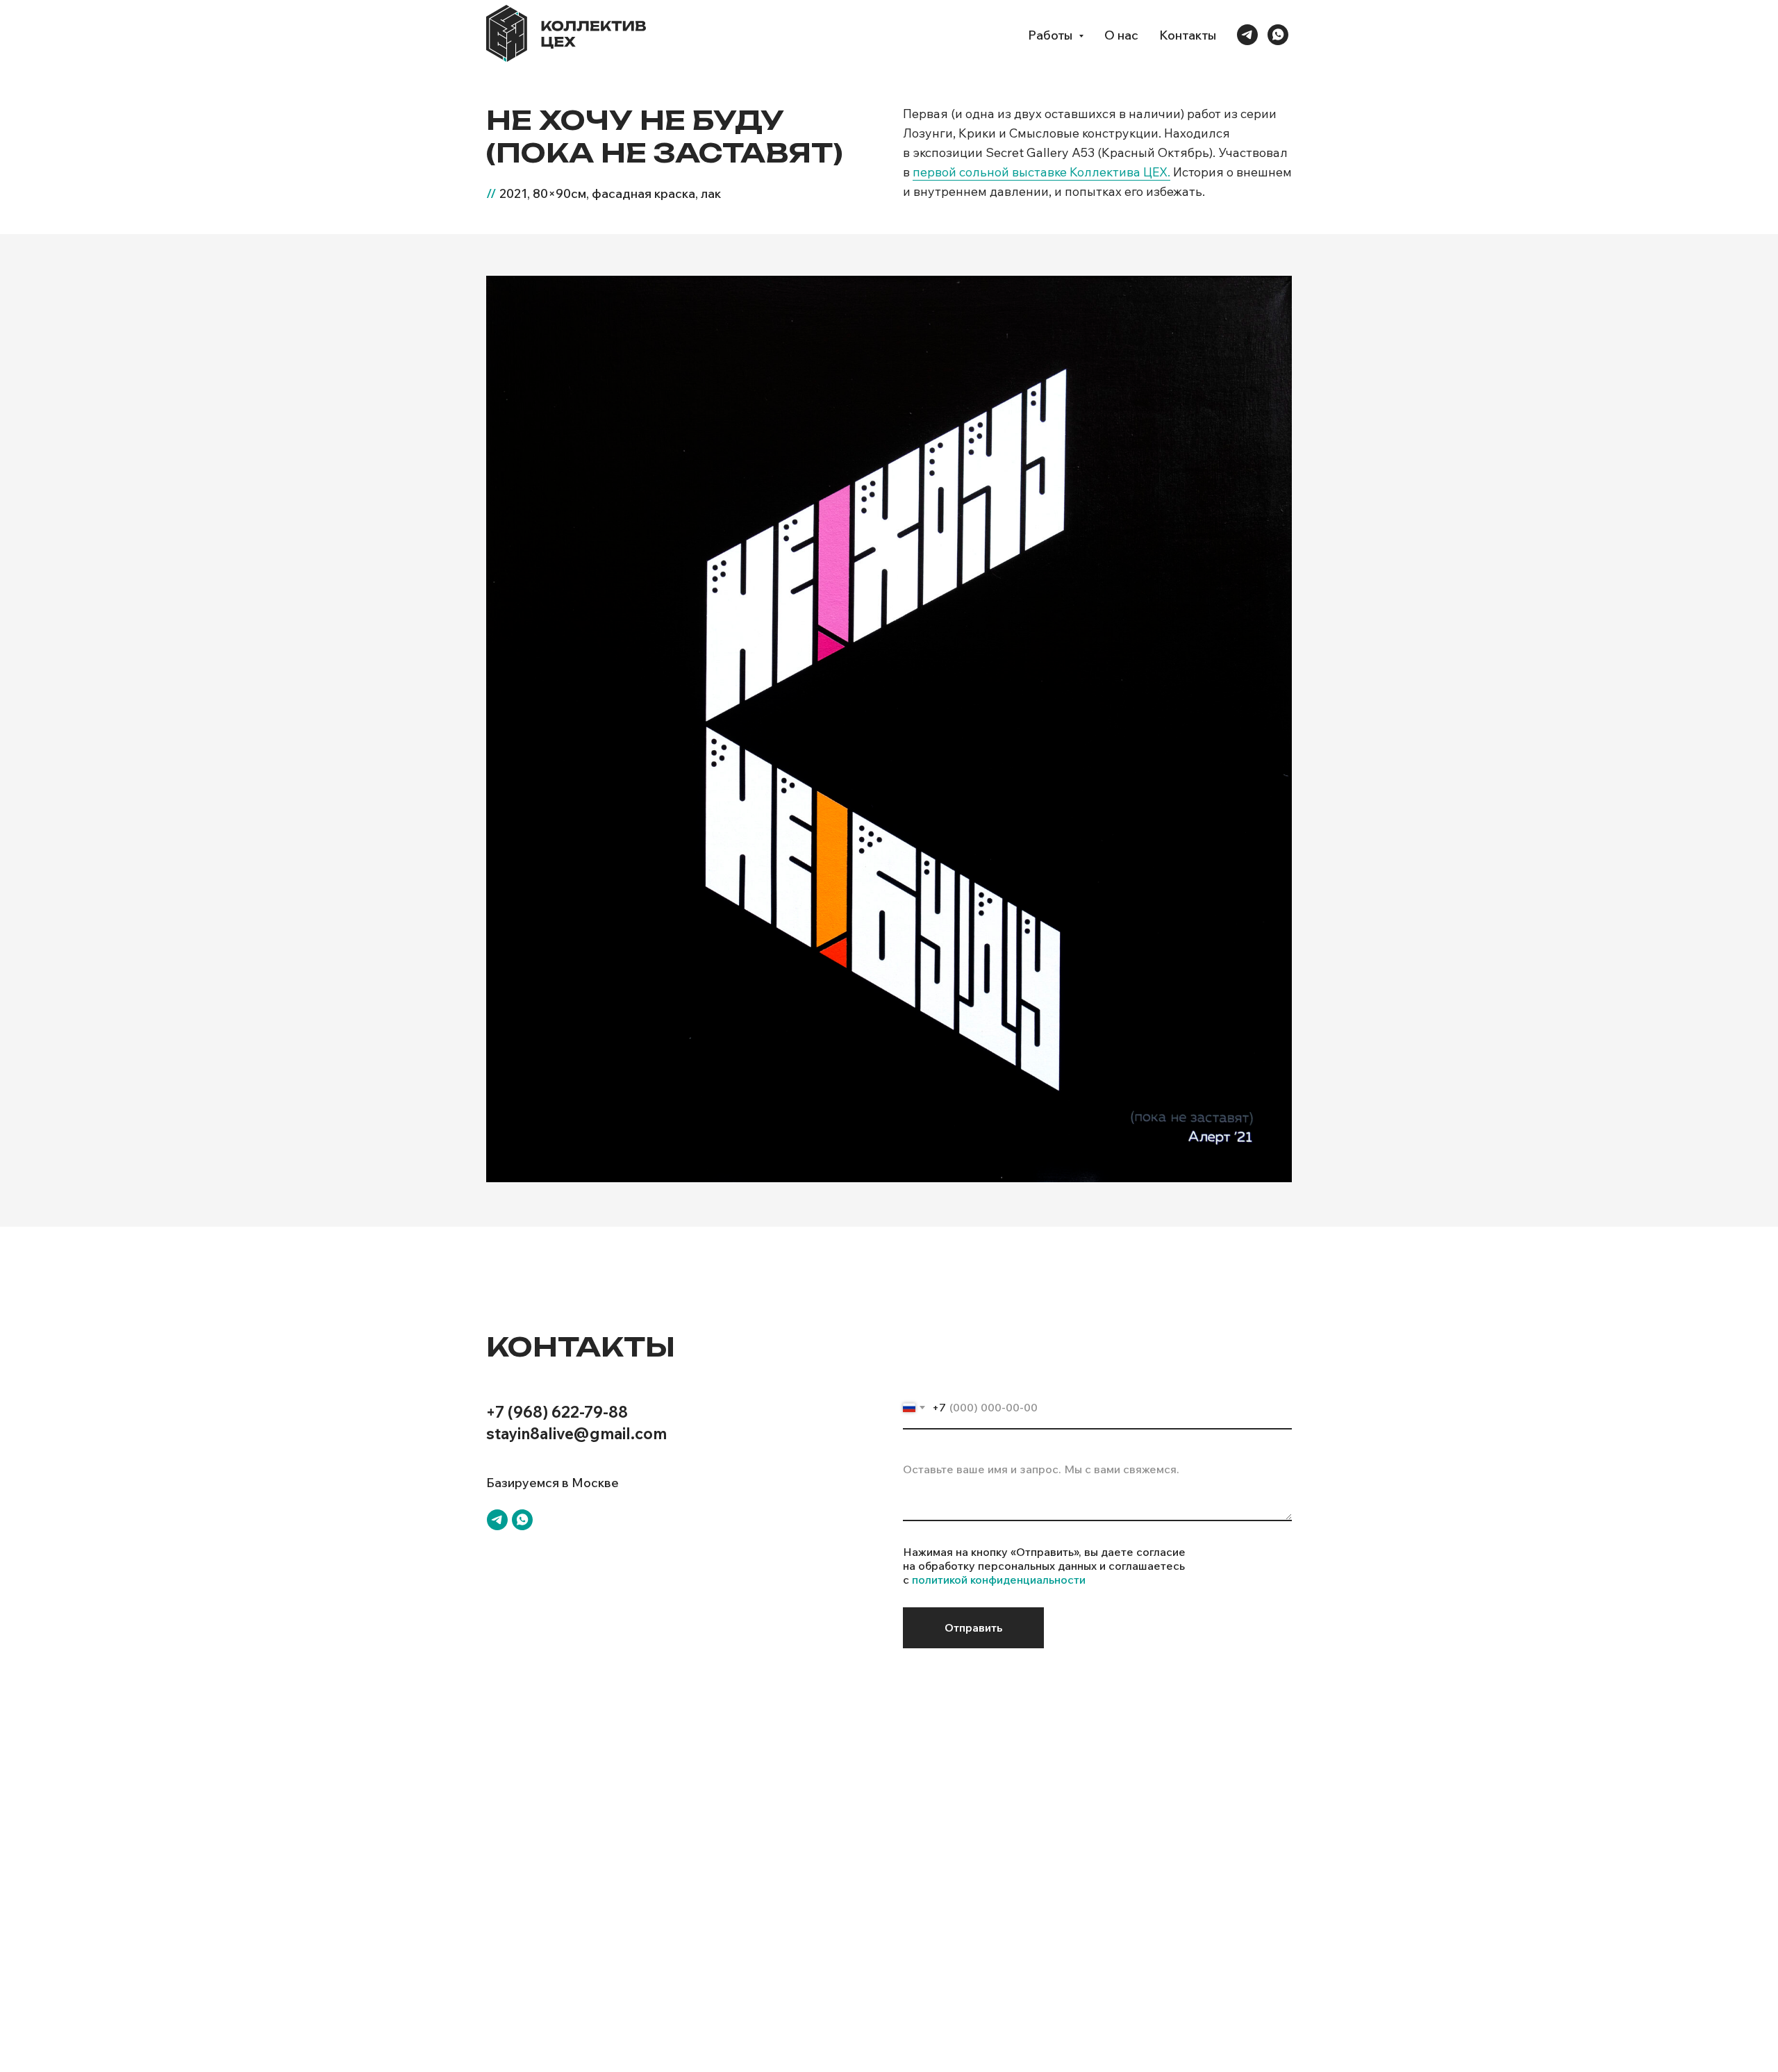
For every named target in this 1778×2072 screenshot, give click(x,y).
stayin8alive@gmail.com (576, 1434)
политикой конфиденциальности (999, 1580)
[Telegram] (1247, 35)
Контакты (1188, 35)
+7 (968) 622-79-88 (557, 1412)
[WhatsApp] (1278, 35)
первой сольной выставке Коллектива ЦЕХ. (1041, 172)
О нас (1121, 35)
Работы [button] (1052, 35)
